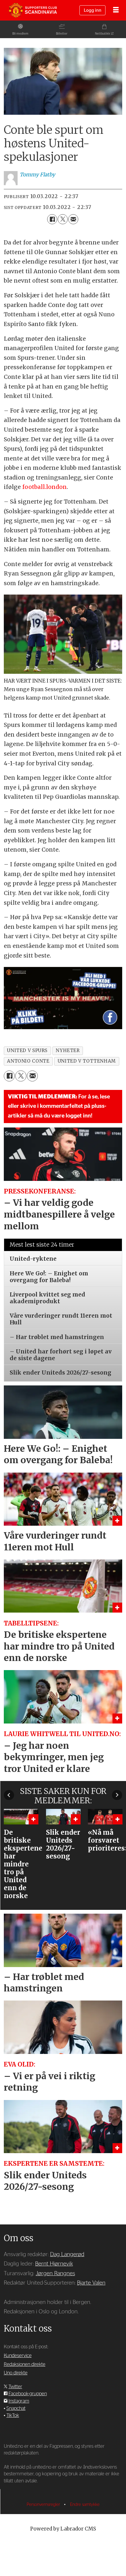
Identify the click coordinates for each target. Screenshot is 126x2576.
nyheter (68, 1050)
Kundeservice (18, 2355)
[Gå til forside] (33, 10)
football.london (45, 487)
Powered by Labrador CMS (63, 2529)
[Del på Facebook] (52, 219)
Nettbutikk (103, 34)
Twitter (15, 2387)
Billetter (62, 34)
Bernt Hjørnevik (54, 2264)
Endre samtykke (85, 2505)
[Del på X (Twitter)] (63, 219)
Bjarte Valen (91, 2283)
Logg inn (93, 10)
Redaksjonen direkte (25, 2364)
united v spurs (27, 1050)
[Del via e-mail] (73, 219)
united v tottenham (87, 1061)
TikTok (13, 2415)
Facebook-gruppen (28, 2394)
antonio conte (28, 1061)
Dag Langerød (67, 2255)
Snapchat (16, 2408)
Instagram (19, 2401)
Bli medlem (20, 34)
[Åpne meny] (116, 10)
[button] (9, 1795)
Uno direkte (16, 2373)
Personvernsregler (44, 2505)
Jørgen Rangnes (55, 2274)
